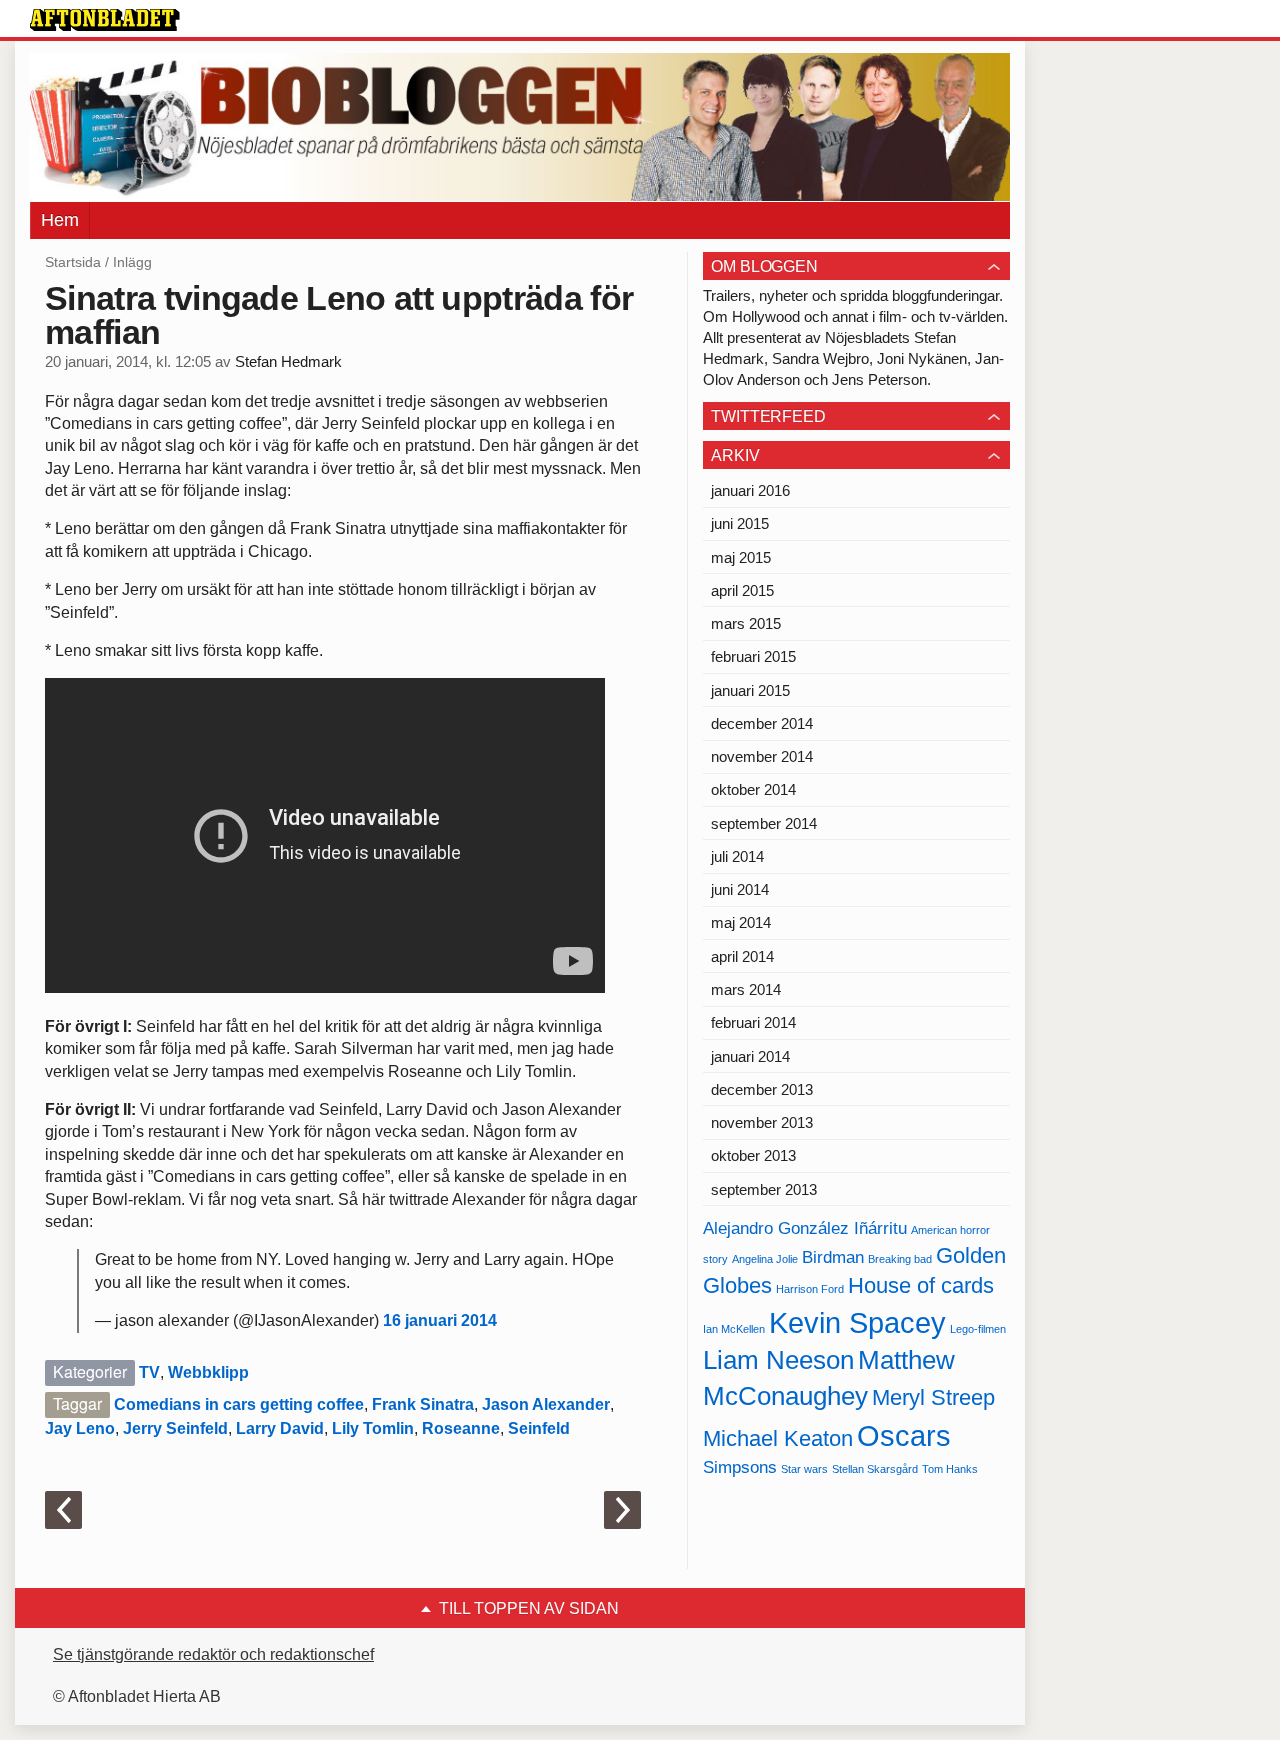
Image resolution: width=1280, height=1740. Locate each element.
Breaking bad (900, 1259)
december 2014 (762, 723)
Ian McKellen (734, 1329)
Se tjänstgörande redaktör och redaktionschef (213, 1654)
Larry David (280, 1428)
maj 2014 (741, 922)
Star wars (804, 1469)
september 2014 (764, 823)
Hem (60, 220)
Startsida (73, 262)
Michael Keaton (778, 1438)
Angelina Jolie (765, 1259)
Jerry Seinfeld (175, 1428)
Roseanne (461, 1428)
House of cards (921, 1285)
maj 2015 (741, 557)
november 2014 (762, 756)
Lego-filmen (978, 1329)
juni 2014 (740, 889)
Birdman (833, 1257)
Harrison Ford (810, 1289)
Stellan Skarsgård (875, 1469)
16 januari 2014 (440, 1320)
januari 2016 (750, 490)
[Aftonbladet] (105, 20)
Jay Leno (80, 1428)
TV (149, 1372)
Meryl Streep (933, 1397)
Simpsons (740, 1467)
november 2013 (762, 1122)
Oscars (904, 1435)
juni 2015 (740, 523)
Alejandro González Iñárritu (805, 1228)
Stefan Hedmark (288, 362)
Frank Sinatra (423, 1404)
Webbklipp (208, 1372)
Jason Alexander (546, 1404)
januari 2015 (750, 690)
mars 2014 (746, 989)
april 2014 (742, 956)
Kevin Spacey (857, 1322)
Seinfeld (539, 1428)
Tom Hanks (950, 1469)
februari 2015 (753, 656)
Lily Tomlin (373, 1428)
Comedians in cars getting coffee (239, 1404)
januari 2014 (750, 1056)
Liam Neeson (778, 1360)
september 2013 (764, 1189)
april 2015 (742, 590)
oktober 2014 (753, 789)
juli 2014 (737, 856)
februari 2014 (753, 1022)
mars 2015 (746, 623)
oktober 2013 (753, 1155)
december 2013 (762, 1089)
